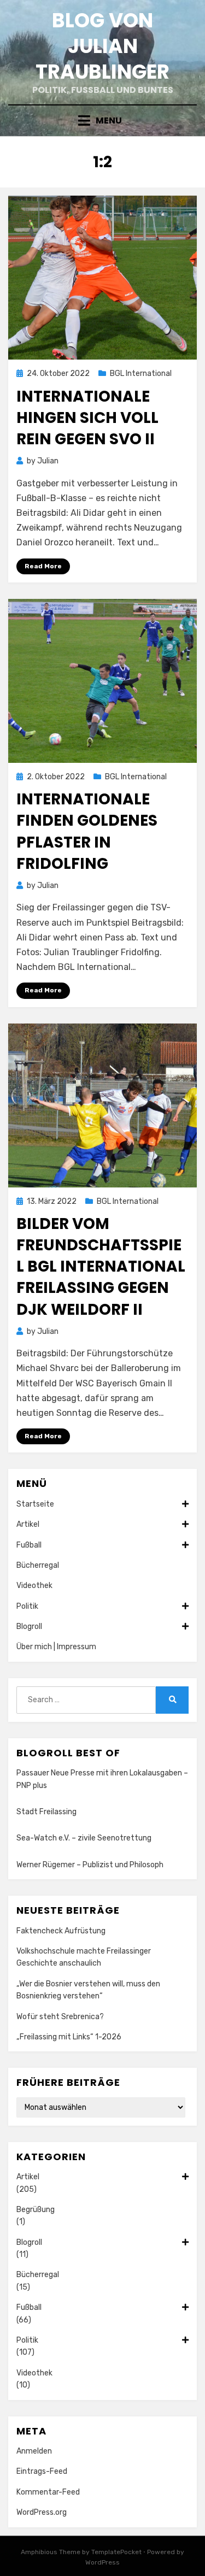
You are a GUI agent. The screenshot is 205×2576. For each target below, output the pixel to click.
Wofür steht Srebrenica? (60, 2017)
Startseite (35, 1504)
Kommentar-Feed (48, 2492)
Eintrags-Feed (42, 2471)
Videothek (34, 1586)
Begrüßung (36, 2210)
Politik (27, 1606)
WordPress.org (42, 2512)
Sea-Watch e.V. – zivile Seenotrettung (84, 1838)
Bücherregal (38, 1565)
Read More (43, 566)
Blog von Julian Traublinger (102, 46)
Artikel (28, 1524)
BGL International (141, 374)
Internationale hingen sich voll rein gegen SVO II (87, 418)
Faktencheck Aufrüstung (61, 1931)
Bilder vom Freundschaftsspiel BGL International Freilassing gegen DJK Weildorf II (101, 1267)
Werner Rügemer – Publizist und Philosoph (90, 1865)
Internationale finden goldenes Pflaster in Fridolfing (87, 831)
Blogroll (29, 1627)
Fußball (29, 1545)
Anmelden (34, 2451)
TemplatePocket (116, 2552)
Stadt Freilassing (46, 1812)
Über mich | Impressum (56, 1647)
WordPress (102, 2562)
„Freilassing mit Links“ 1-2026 (69, 2037)
